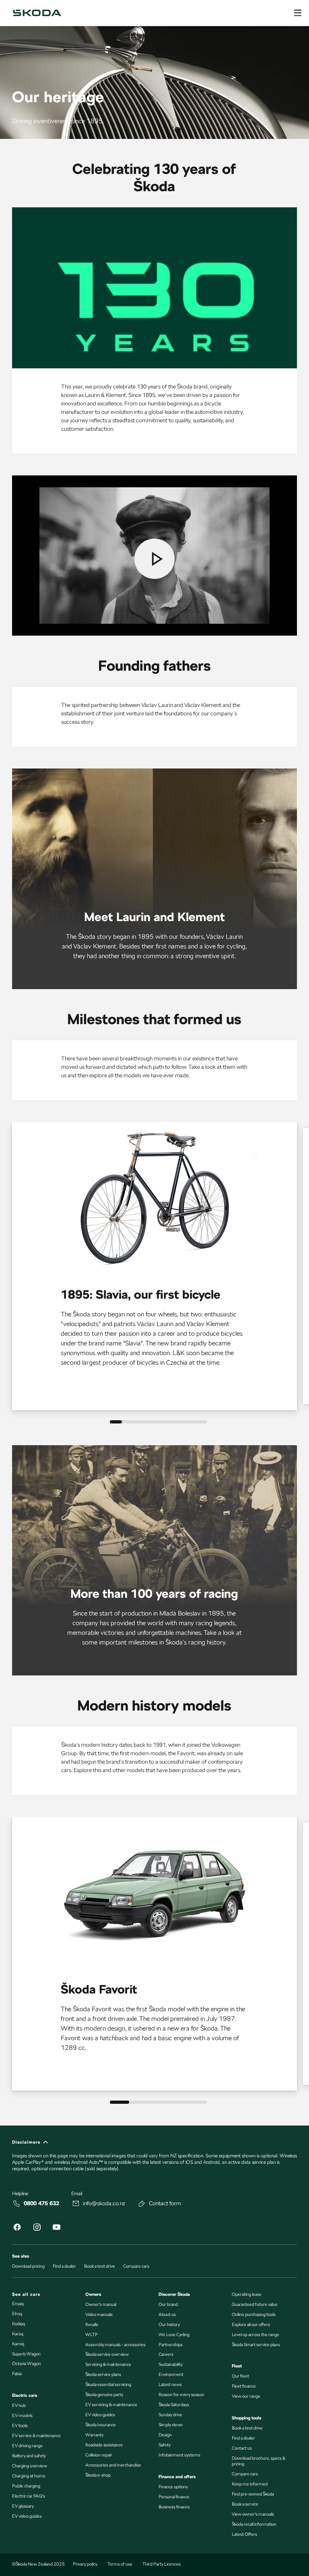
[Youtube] (56, 2228)
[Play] (154, 559)
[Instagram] (37, 2228)
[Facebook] (17, 2228)
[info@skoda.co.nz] (76, 2204)
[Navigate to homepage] (37, 13)
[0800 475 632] (17, 2204)
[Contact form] (142, 2204)
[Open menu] (298, 13)
